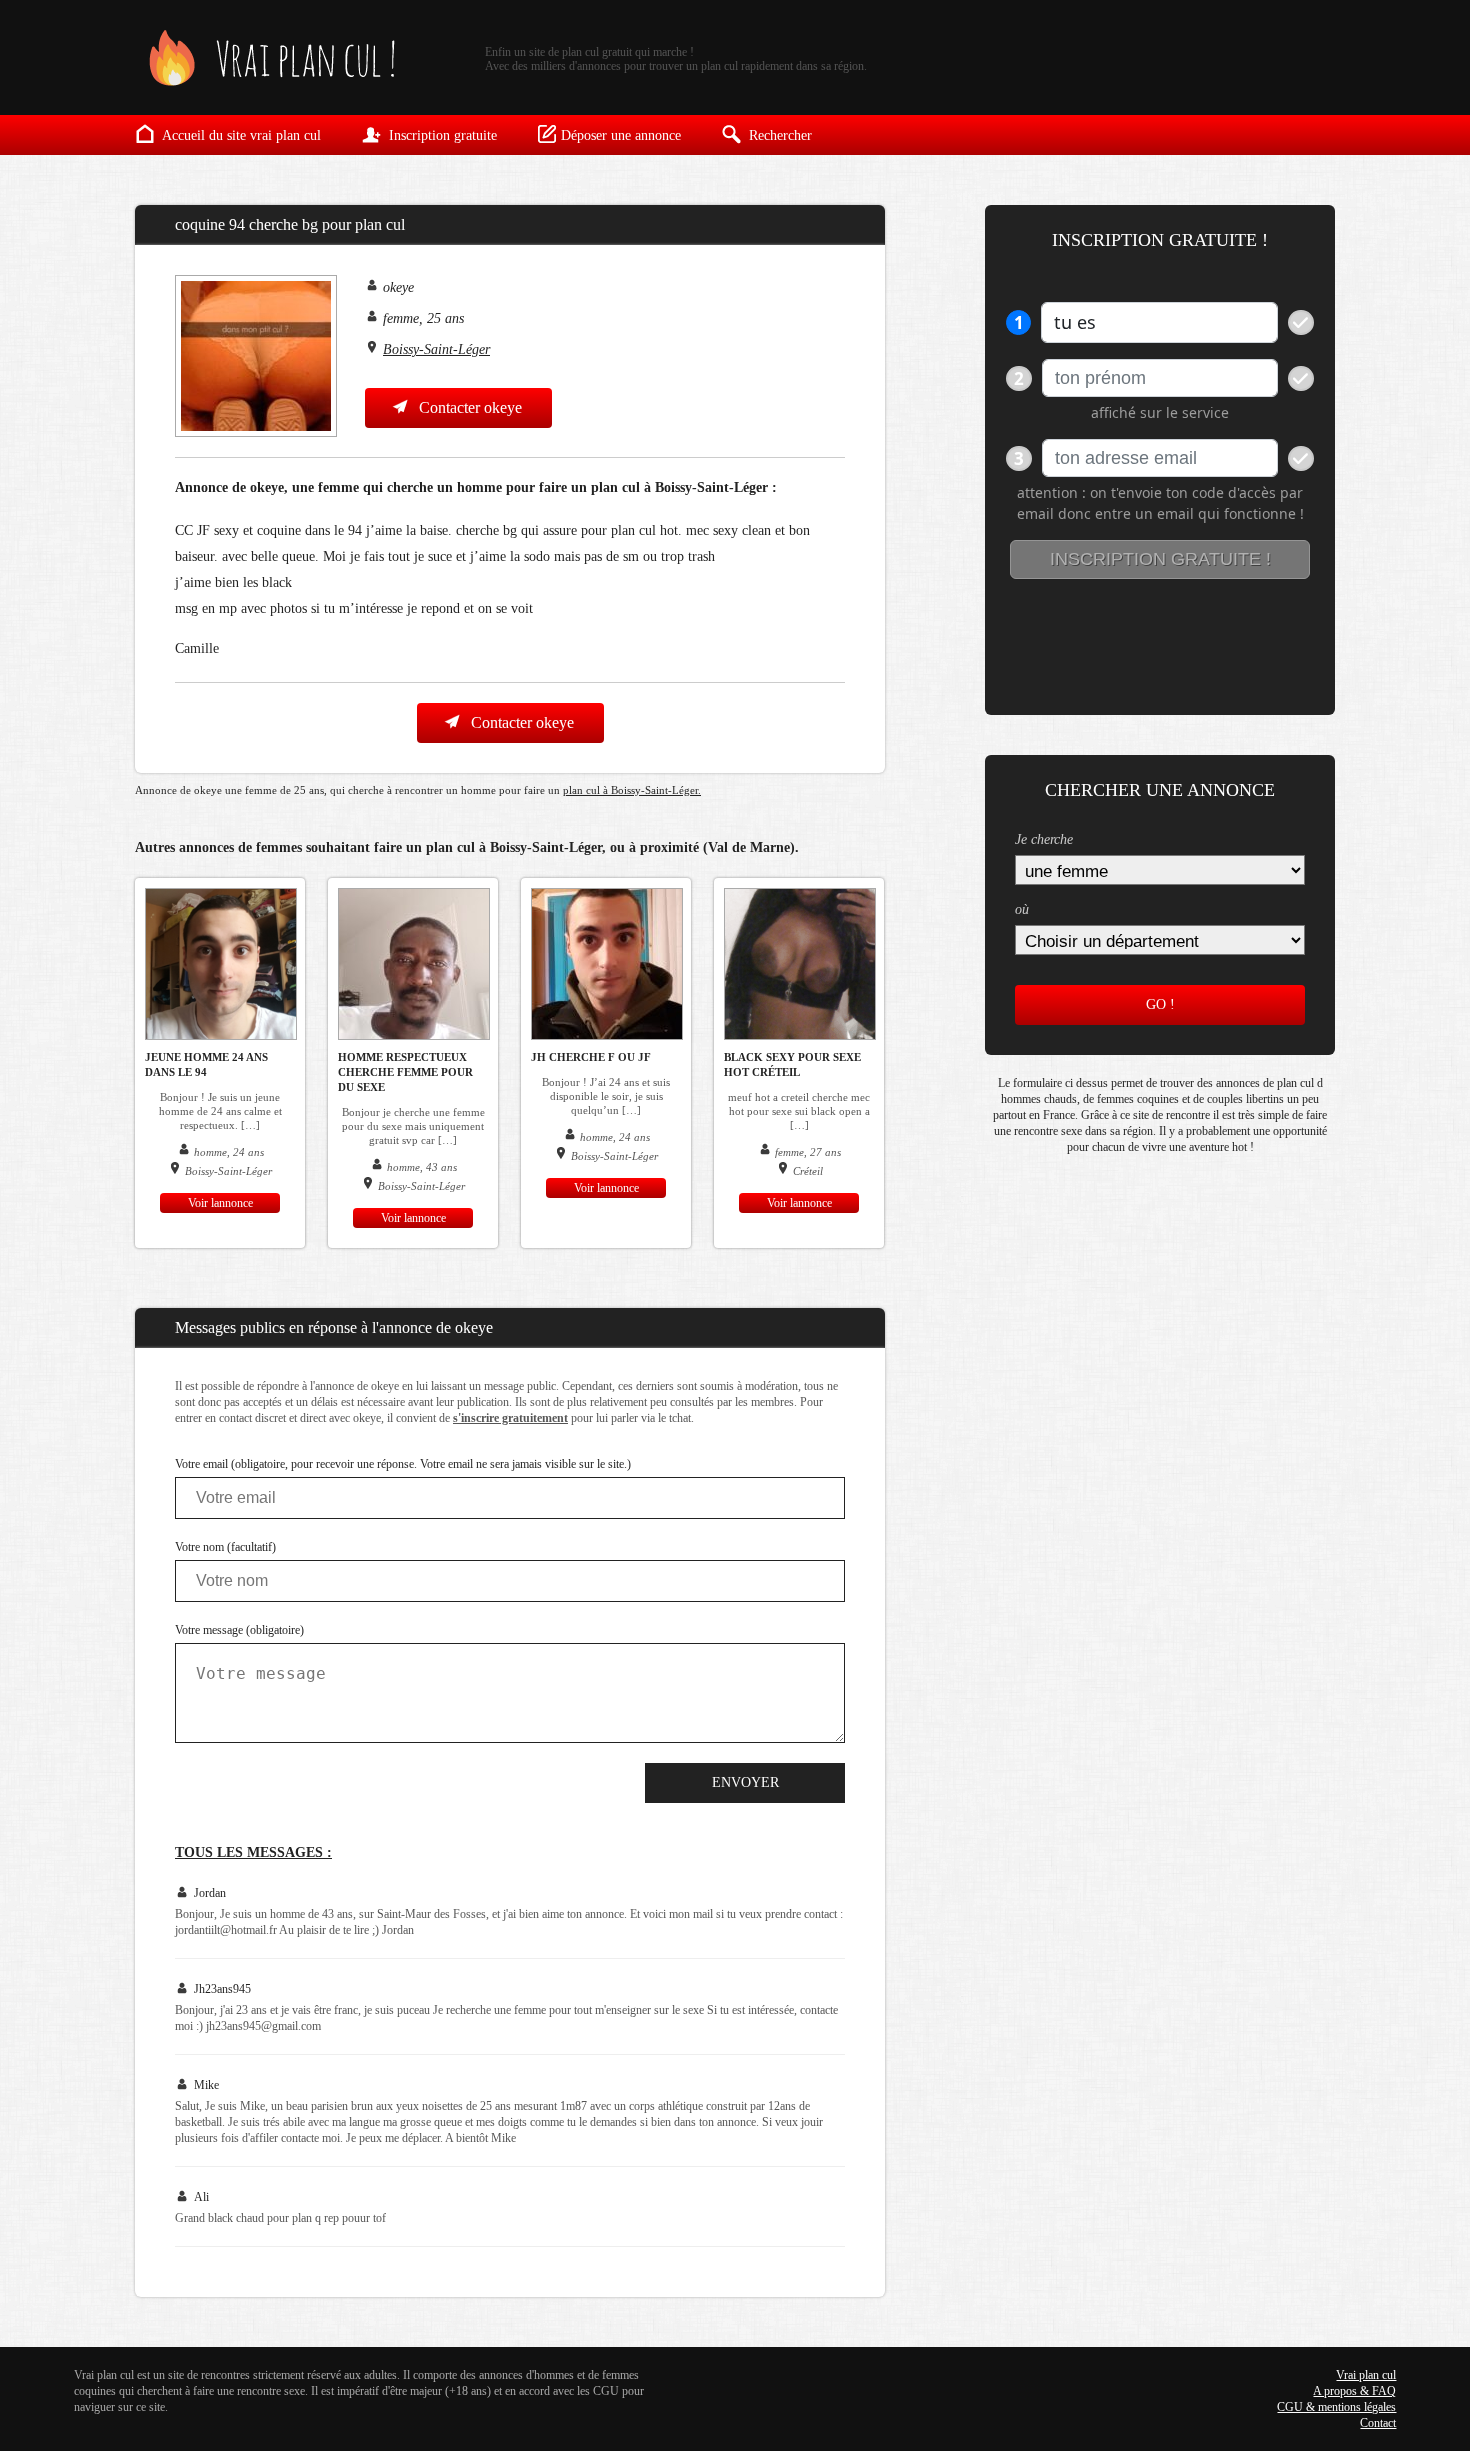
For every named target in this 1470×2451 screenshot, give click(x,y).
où (1022, 909)
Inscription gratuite (441, 135)
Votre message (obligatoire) (239, 1630)
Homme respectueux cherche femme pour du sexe (405, 1072)
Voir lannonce (220, 1203)
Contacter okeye (468, 407)
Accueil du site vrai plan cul (240, 135)
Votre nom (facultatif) (225, 1547)
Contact (1378, 2423)
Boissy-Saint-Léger (436, 349)
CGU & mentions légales (1336, 2407)
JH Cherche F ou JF (591, 1057)
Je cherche (1044, 839)
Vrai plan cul (1366, 2375)
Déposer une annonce (621, 135)
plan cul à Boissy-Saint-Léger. (632, 790)
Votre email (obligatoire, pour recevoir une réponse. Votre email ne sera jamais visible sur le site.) (403, 1464)
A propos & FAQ (1354, 2391)
